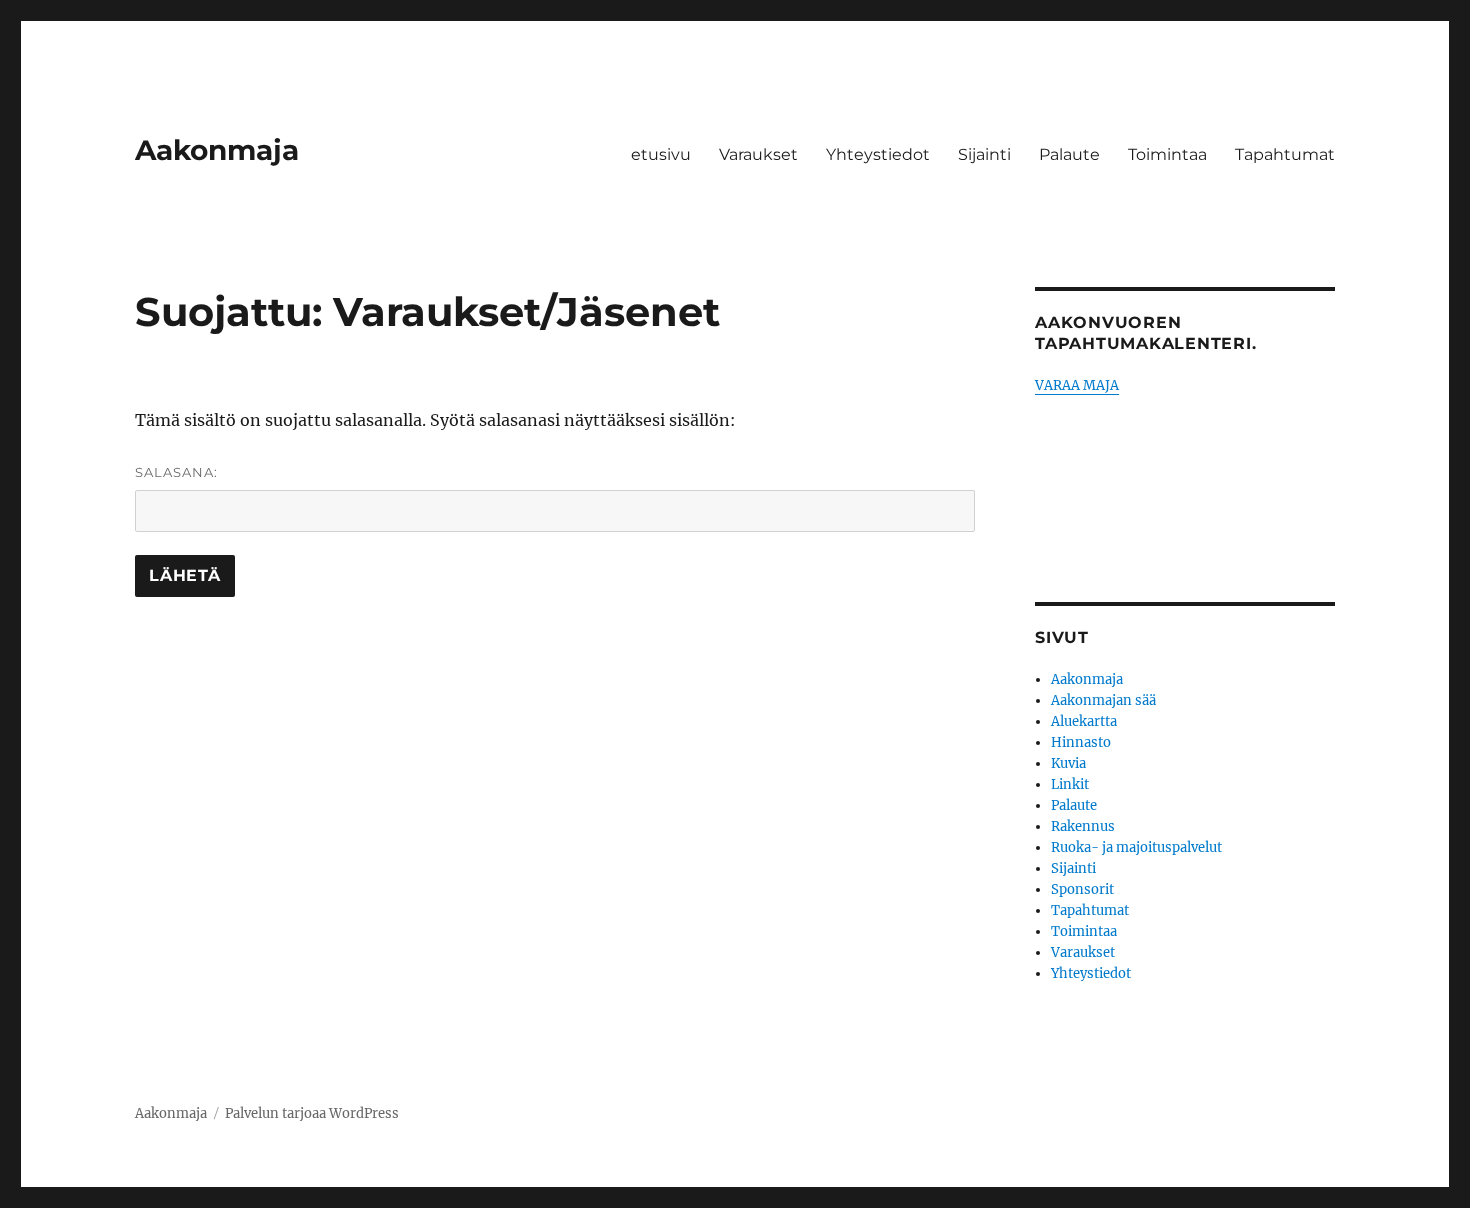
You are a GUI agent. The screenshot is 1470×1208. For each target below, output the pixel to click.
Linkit (1070, 784)
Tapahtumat (1285, 154)
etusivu (661, 154)
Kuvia (1068, 763)
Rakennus (1083, 826)
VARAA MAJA (1077, 385)
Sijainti (984, 154)
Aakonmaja (217, 150)
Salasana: (176, 472)
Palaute (1069, 154)
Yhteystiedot (878, 154)
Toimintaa (1167, 154)
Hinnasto (1081, 742)
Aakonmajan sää (1103, 700)
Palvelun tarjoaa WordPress (312, 1113)
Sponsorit (1082, 889)
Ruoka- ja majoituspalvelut (1136, 847)
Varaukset (758, 154)
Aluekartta (1084, 721)
